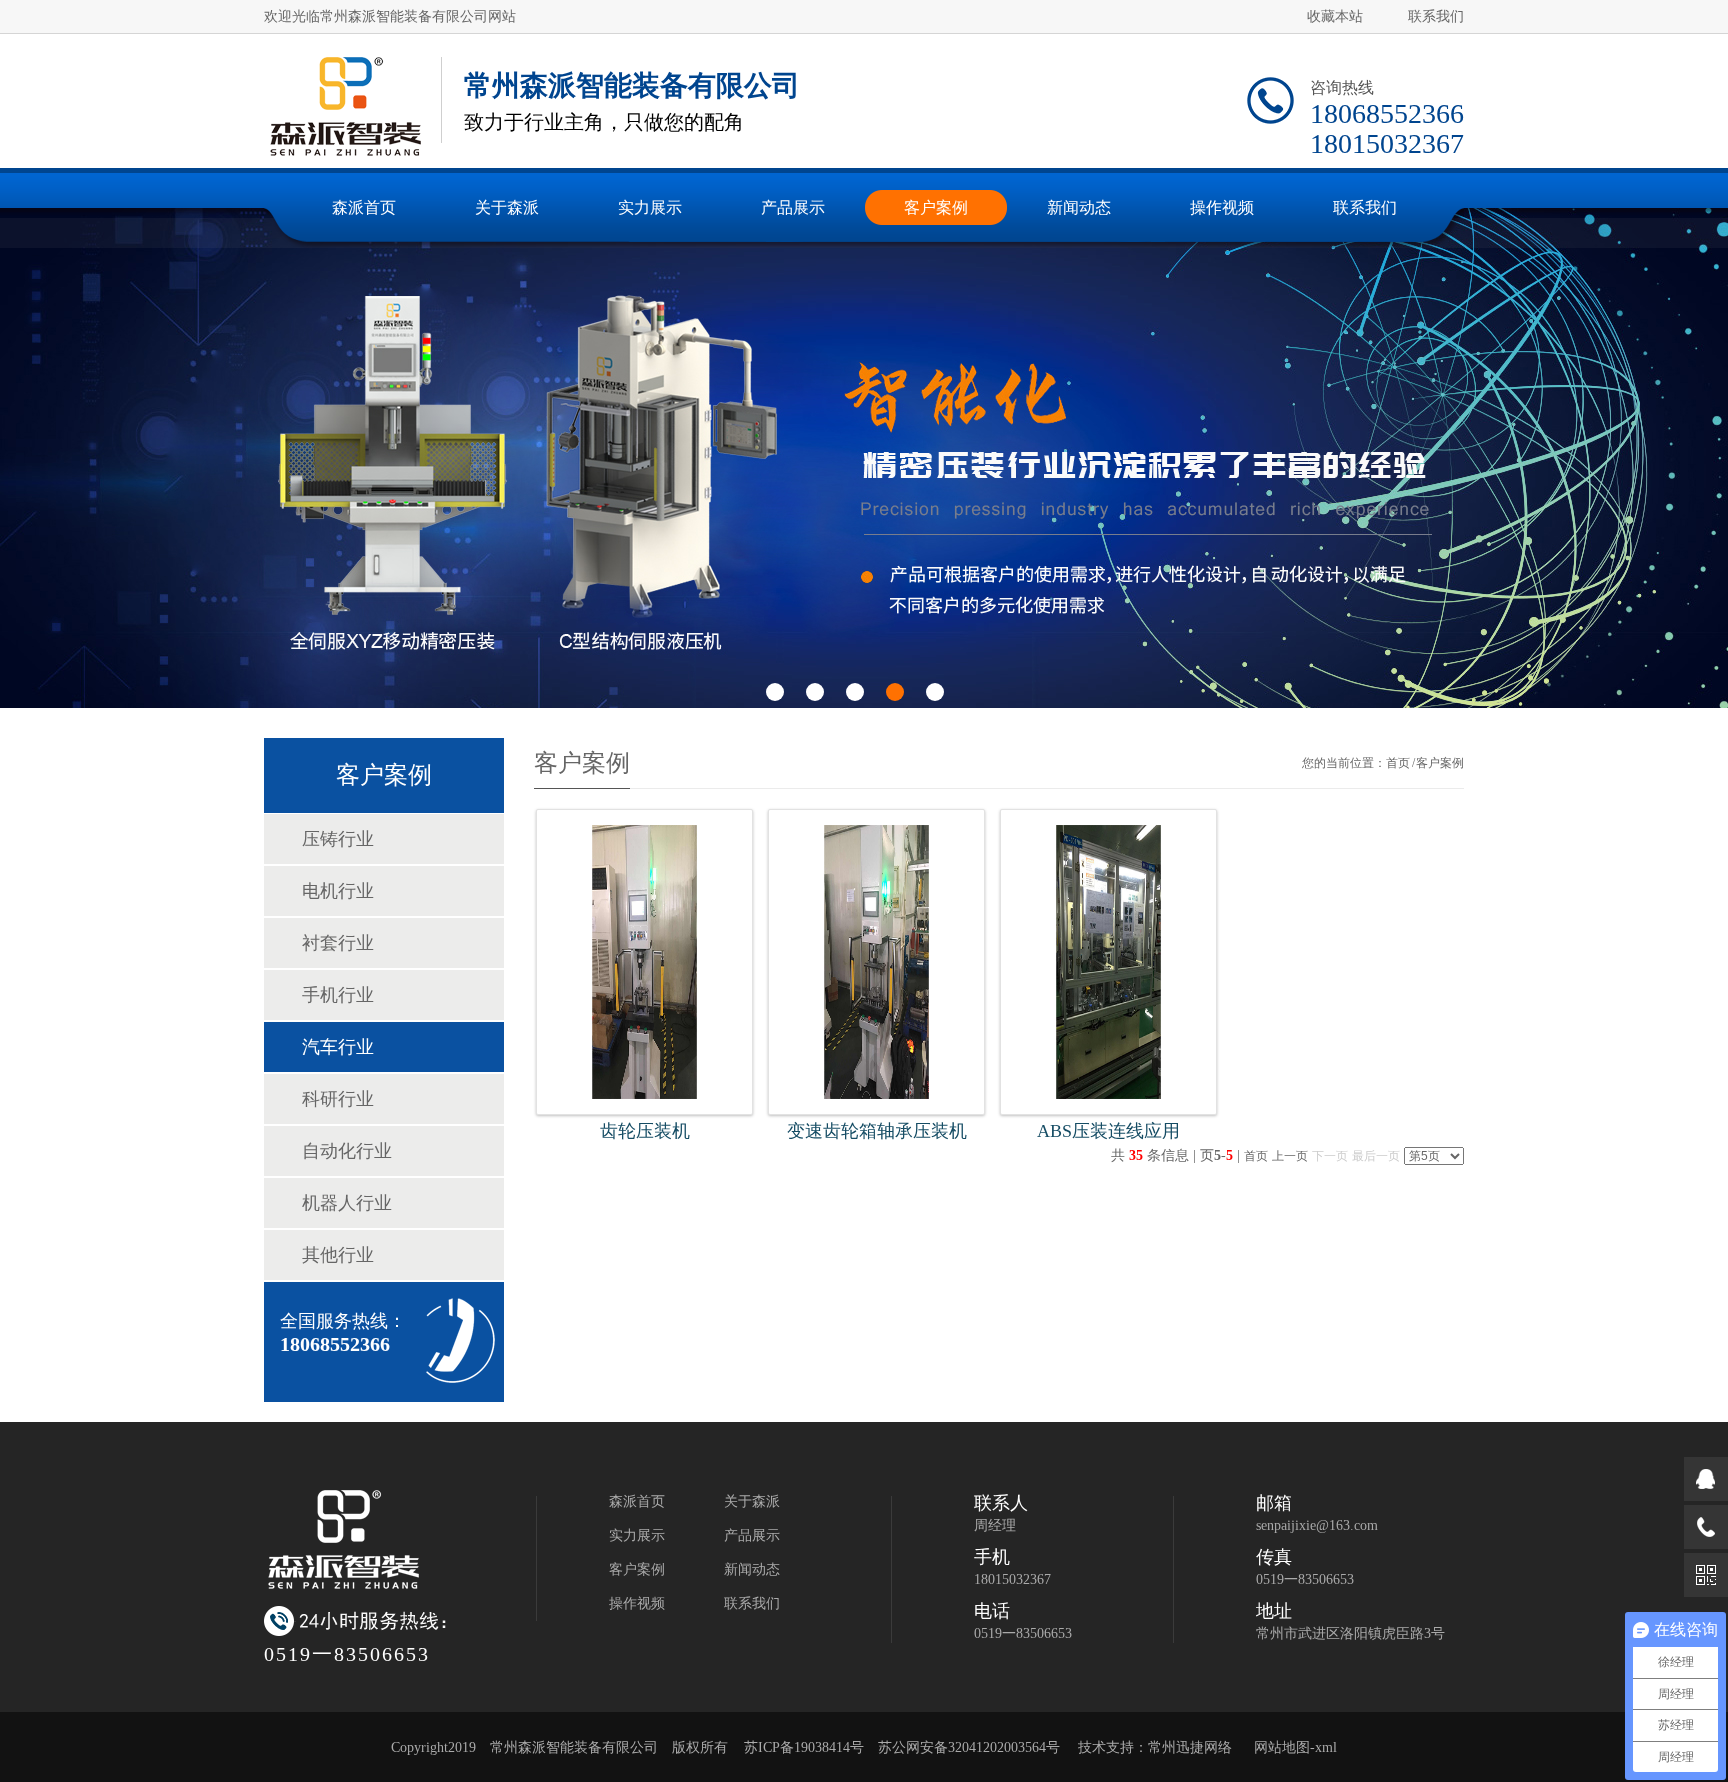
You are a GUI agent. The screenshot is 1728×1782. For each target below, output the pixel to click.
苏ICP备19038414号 (804, 1747)
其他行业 (338, 1255)
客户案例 (637, 1569)
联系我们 (1436, 16)
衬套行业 (338, 943)
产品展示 (752, 1535)
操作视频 (637, 1603)
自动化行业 (347, 1151)
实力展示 (637, 1535)
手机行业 (338, 995)
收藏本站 (1335, 16)
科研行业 (338, 1099)
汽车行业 (338, 1047)
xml (1326, 1747)
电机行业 (338, 891)
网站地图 (1282, 1747)
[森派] (344, 106)
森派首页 (637, 1501)
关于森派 (752, 1501)
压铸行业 (338, 839)
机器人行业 (347, 1203)
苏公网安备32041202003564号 (969, 1747)
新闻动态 (752, 1569)
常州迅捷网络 (1190, 1747)
